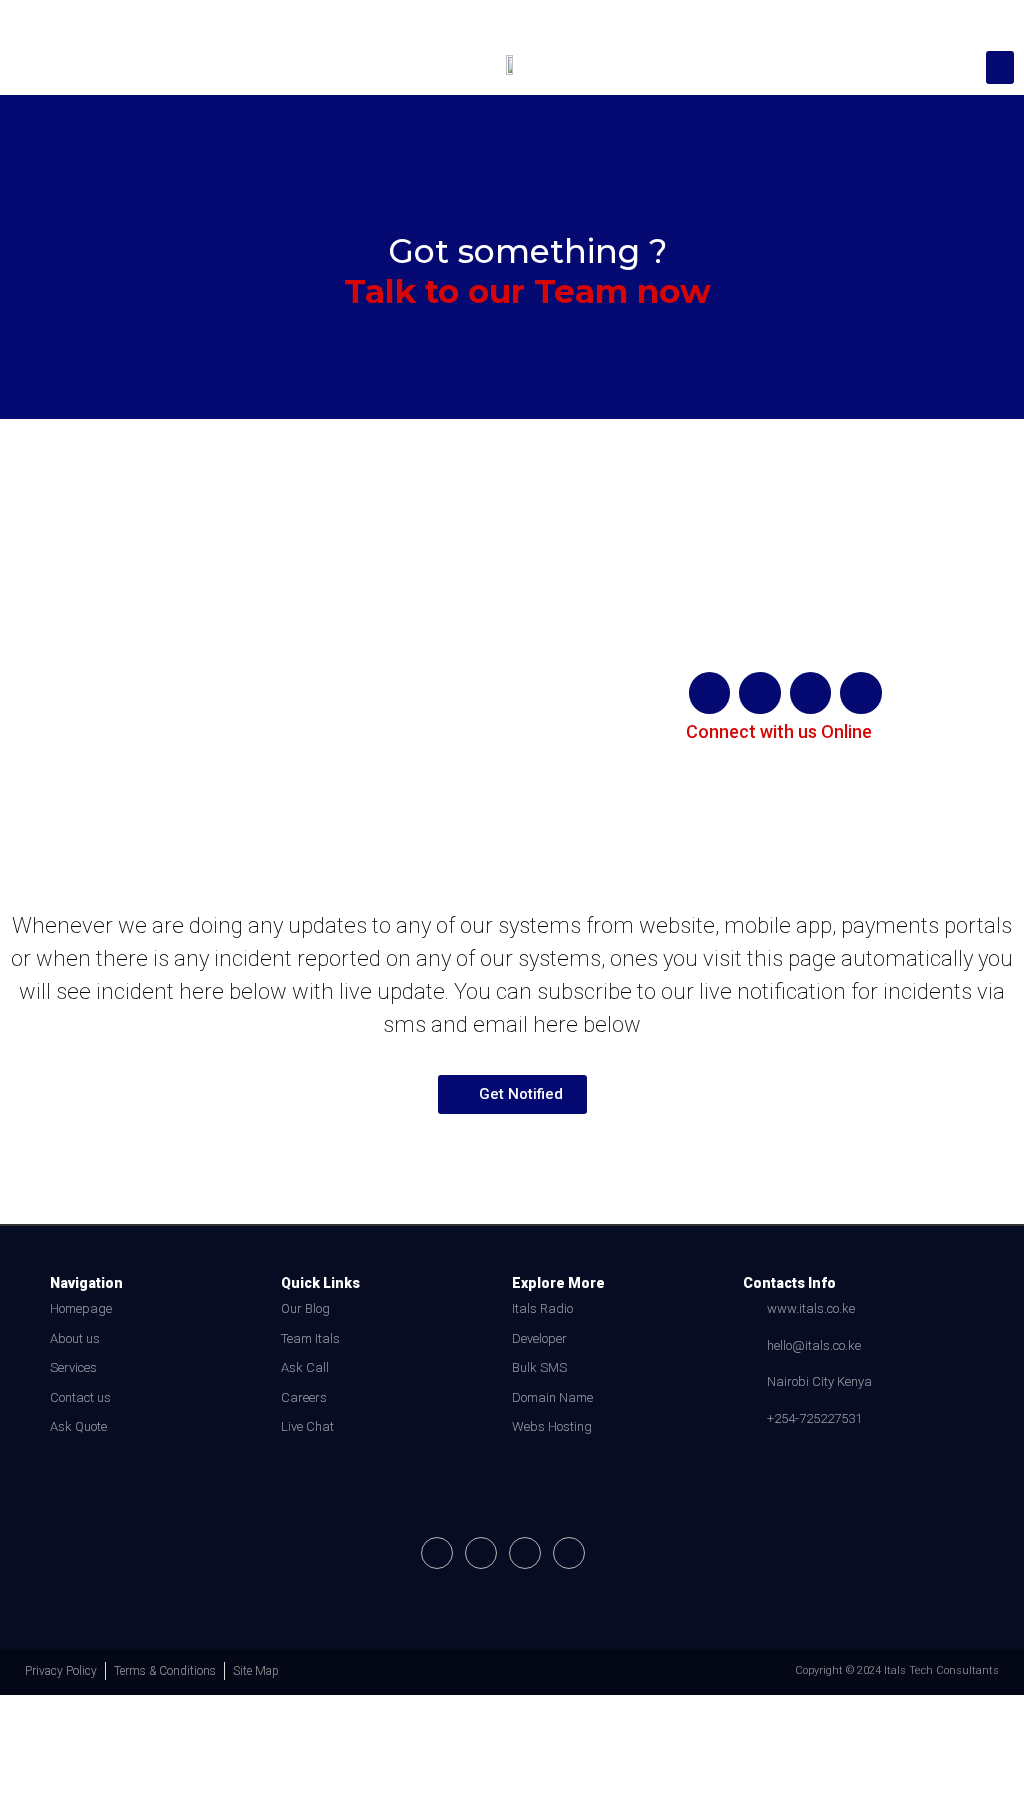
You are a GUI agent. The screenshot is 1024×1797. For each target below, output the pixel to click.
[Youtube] (811, 693)
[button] (1000, 67)
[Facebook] (710, 693)
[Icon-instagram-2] (760, 693)
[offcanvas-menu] (26, 68)
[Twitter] (861, 693)
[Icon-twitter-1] (569, 1553)
